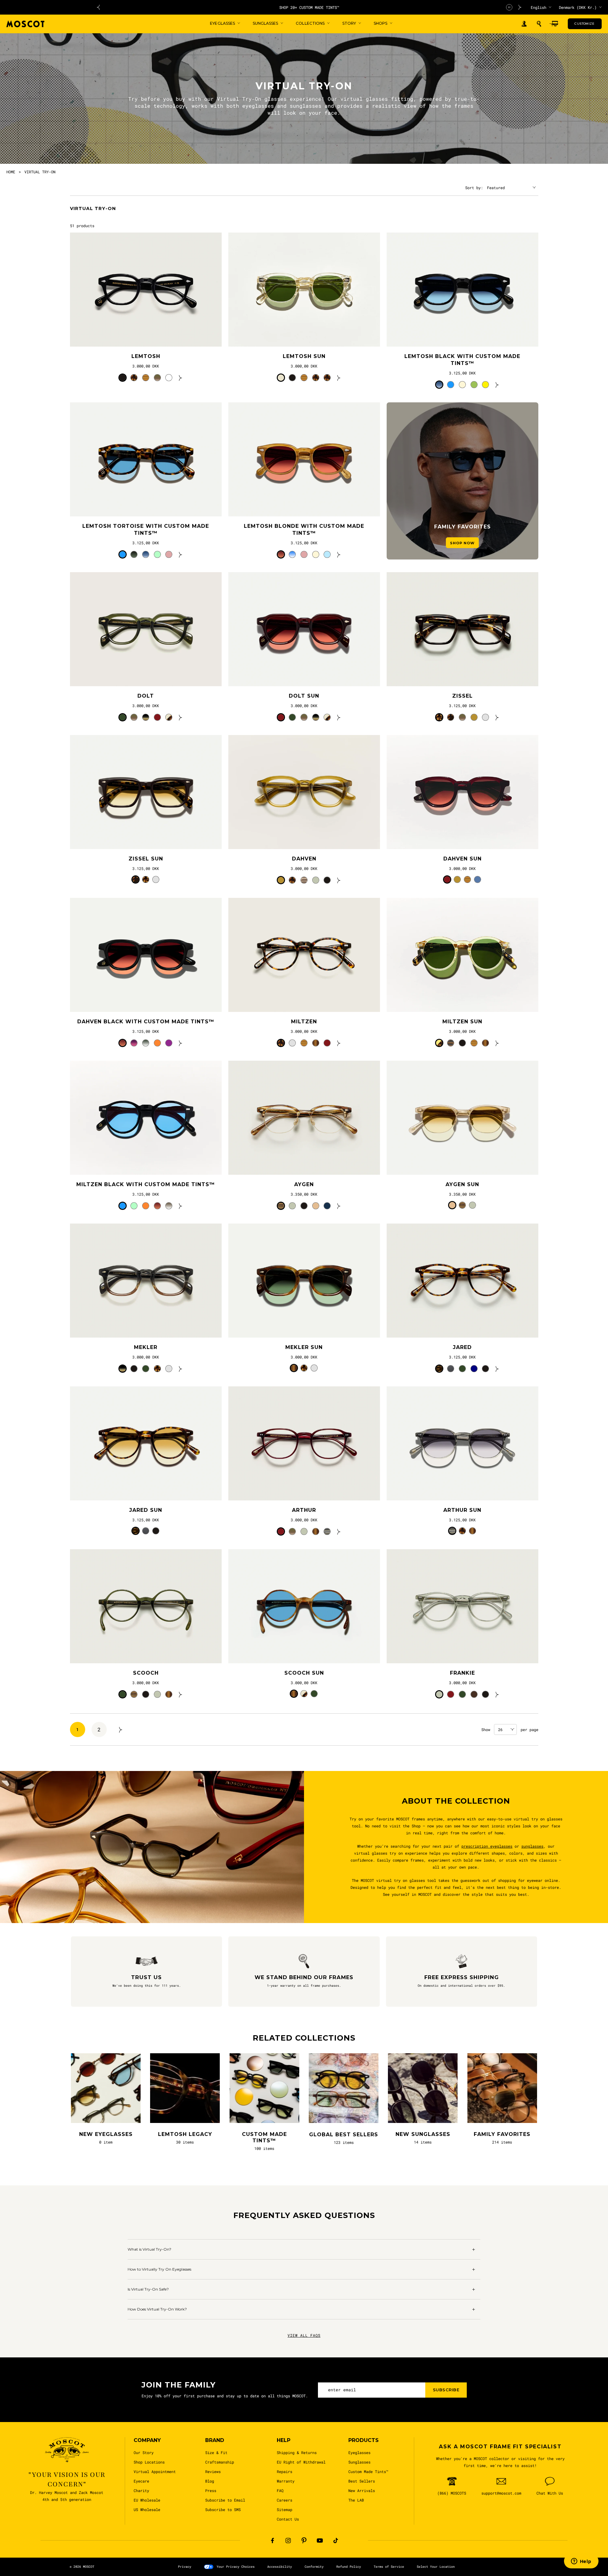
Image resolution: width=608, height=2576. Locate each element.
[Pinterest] (304, 2541)
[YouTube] (320, 2541)
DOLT (146, 696)
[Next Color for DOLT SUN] (339, 717)
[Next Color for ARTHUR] (339, 1531)
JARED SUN (146, 1510)
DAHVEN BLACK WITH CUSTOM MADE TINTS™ (146, 1022)
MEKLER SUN (304, 1347)
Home (11, 172)
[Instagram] (288, 2541)
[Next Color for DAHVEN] (339, 880)
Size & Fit (216, 2452)
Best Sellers (362, 2481)
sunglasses (532, 1846)
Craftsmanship (220, 2462)
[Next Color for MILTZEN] (339, 1043)
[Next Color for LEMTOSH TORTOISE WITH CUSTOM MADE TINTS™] (180, 554)
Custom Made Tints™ (368, 2471)
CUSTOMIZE (584, 24)
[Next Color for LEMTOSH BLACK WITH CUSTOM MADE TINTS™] (497, 385)
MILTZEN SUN (462, 1022)
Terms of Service (389, 2567)
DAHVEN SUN (462, 859)
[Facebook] (272, 2541)
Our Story (144, 2452)
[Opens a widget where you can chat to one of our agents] (581, 2562)
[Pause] (509, 7)
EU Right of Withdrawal (301, 2462)
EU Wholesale (147, 2500)
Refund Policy (349, 2567)
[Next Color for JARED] (497, 1369)
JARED (462, 1347)
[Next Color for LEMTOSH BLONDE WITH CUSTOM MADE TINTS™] (339, 554)
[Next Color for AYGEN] (339, 1206)
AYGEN (304, 1184)
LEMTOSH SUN (304, 356)
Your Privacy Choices (236, 2567)
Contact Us (288, 2519)
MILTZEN (304, 1022)
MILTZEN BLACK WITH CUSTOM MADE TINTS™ (146, 1184)
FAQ (280, 2490)
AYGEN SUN (462, 1184)
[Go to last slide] (98, 7)
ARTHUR (304, 1510)
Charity (141, 2490)
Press (211, 2490)
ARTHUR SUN (462, 1510)
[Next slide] (520, 7)
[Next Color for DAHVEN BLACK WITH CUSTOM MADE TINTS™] (180, 1043)
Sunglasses (359, 2462)
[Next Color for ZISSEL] (497, 717)
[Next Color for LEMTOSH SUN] (339, 378)
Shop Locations (149, 2462)
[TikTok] (336, 2541)
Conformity (314, 2567)
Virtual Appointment (155, 2471)
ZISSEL (462, 696)
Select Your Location (436, 2567)
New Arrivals (362, 2490)
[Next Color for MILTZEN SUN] (497, 1043)
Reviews (213, 2471)
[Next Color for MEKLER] (180, 1369)
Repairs (285, 2471)
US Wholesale (147, 2509)
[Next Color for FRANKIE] (497, 1694)
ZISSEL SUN (146, 859)
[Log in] (524, 24)
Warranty (286, 2481)
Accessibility (280, 2567)
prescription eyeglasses (487, 1846)
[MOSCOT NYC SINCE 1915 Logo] (25, 24)
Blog (210, 2481)
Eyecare (141, 2481)
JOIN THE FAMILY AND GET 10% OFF (309, 7)
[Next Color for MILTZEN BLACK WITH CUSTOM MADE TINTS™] (180, 1206)
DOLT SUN (304, 696)
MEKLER (146, 1347)
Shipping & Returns (297, 2452)
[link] (146, 290)
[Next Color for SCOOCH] (180, 1694)
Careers (285, 2500)
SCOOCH (146, 1673)
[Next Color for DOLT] (180, 717)
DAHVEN (304, 859)
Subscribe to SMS (223, 2509)
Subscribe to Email (225, 2500)
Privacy (185, 2567)
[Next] (121, 1729)
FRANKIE (462, 1673)
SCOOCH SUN (304, 1673)
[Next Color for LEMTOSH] (180, 378)
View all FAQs (304, 2335)
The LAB (356, 2500)
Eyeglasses (359, 2452)
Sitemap (285, 2509)
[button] (539, 24)
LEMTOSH (146, 356)
